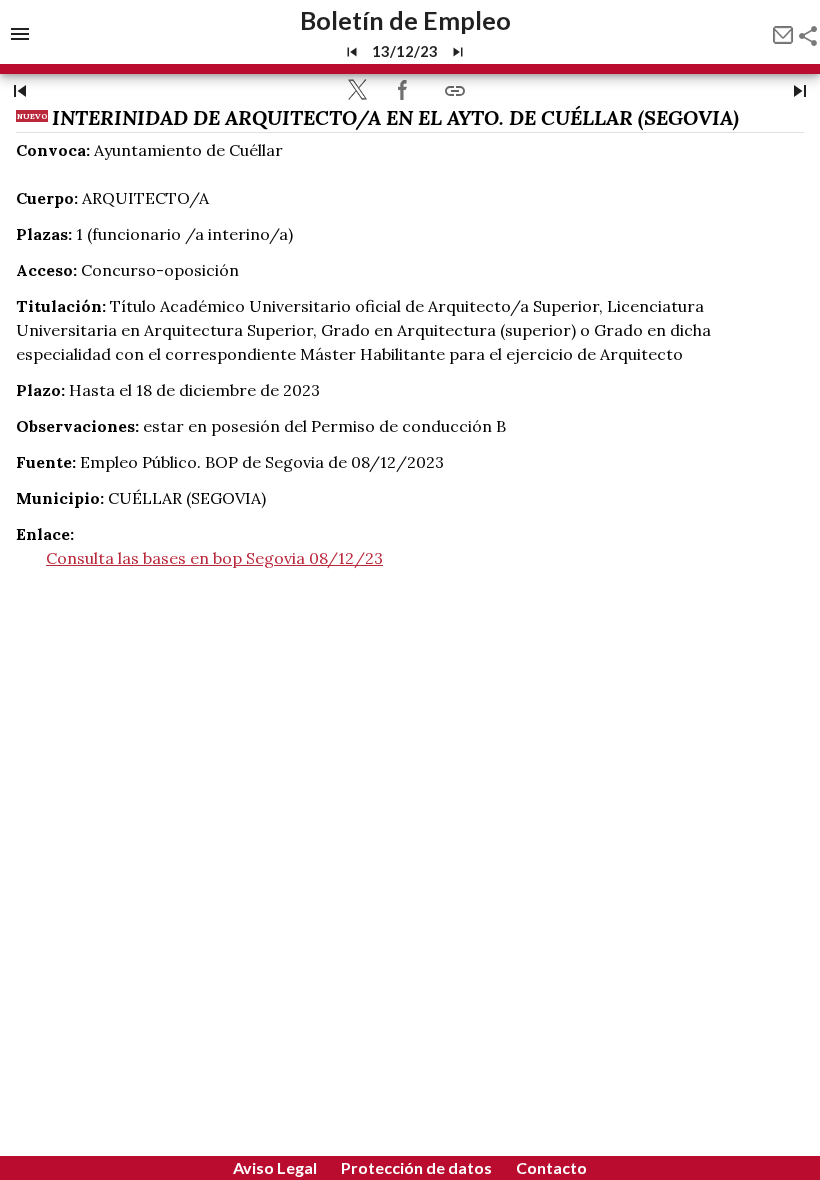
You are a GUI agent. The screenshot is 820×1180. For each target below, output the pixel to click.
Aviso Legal (275, 1167)
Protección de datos (416, 1167)
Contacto (551, 1167)
